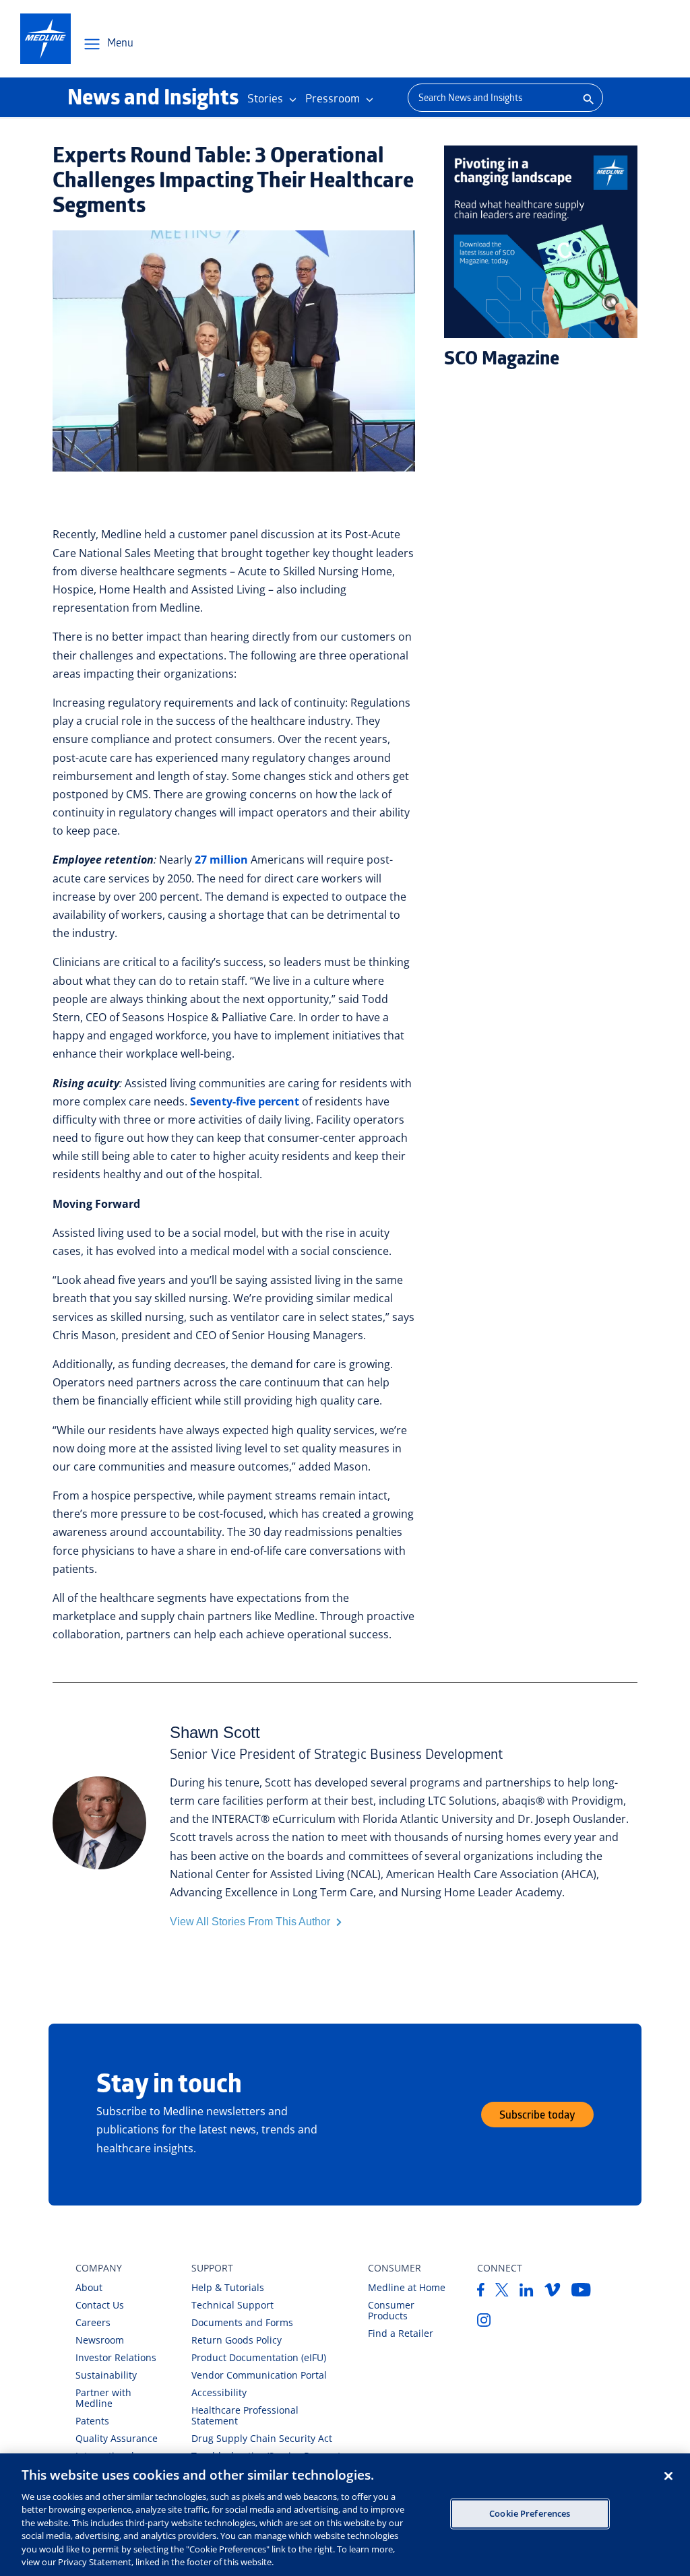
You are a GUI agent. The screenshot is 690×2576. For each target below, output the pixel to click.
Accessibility (219, 2392)
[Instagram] (484, 2323)
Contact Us (100, 2305)
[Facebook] (481, 2292)
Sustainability (106, 2375)
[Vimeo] (553, 2292)
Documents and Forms (242, 2322)
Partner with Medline (103, 2398)
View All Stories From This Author (251, 1922)
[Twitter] (502, 2292)
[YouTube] (581, 2292)
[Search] (587, 98)
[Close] (668, 2476)
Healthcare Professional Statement (245, 2415)
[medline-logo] (45, 39)
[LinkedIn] (527, 2292)
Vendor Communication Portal (259, 2375)
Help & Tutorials (228, 2287)
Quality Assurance (117, 2438)
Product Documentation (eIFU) (259, 2357)
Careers (93, 2322)
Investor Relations (116, 2357)
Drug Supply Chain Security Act (262, 2438)
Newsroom (100, 2340)
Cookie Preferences (530, 2513)
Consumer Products (391, 2310)
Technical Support (232, 2305)
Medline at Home (407, 2287)
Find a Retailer (401, 2333)
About (89, 2287)
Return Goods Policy (237, 2340)
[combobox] (490, 98)
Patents (92, 2421)
